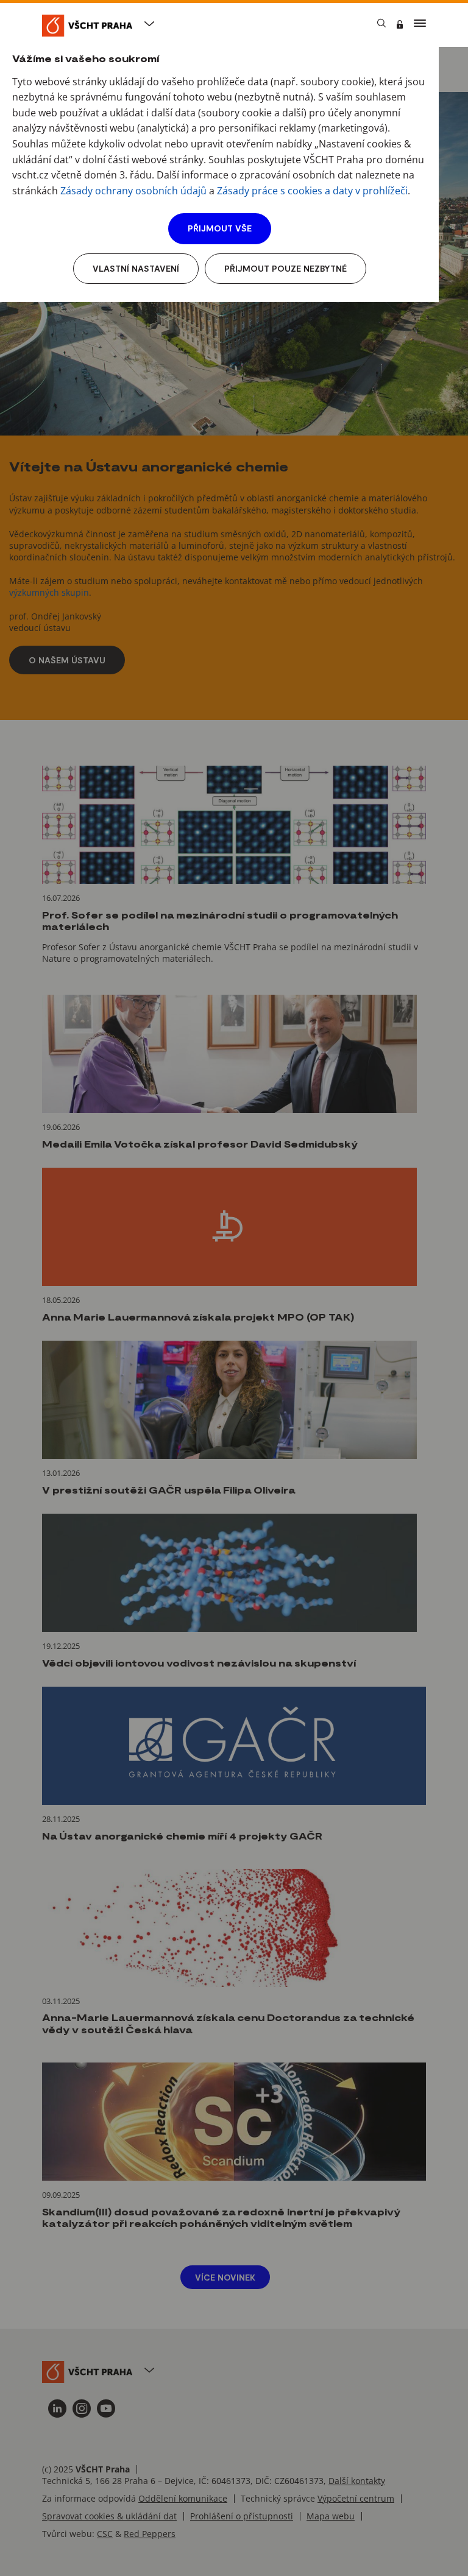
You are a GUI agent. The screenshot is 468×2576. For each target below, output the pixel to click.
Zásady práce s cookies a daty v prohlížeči (312, 191)
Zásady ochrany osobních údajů (133, 191)
